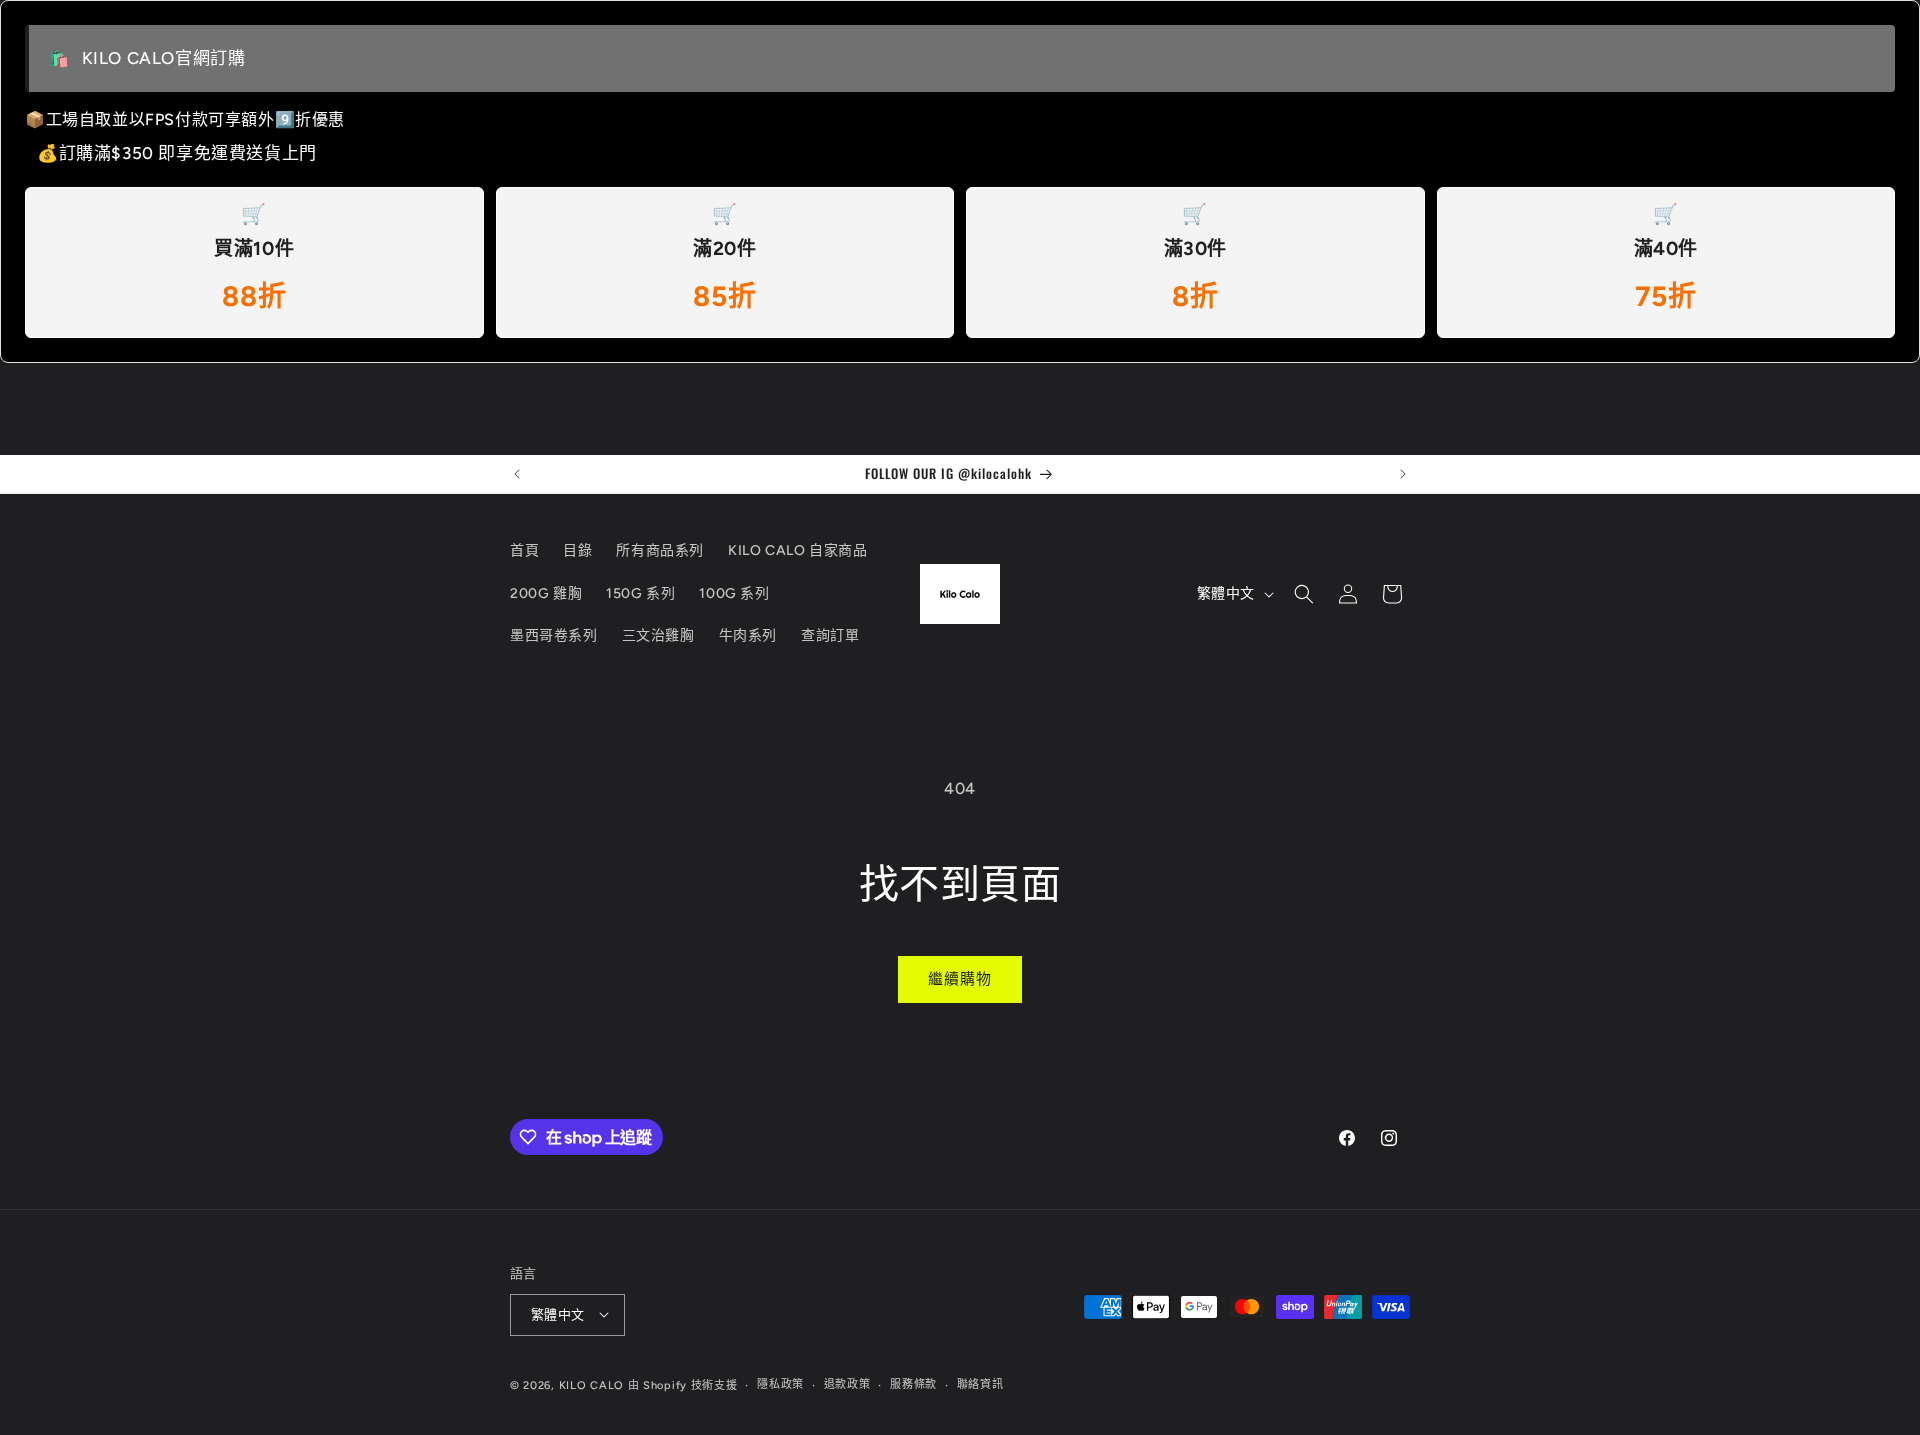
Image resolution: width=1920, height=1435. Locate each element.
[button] (1304, 594)
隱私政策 (780, 1383)
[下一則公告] (1403, 474)
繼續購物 (960, 979)
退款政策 (847, 1383)
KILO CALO (591, 1384)
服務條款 (913, 1383)
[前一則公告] (517, 474)
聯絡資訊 (980, 1383)
